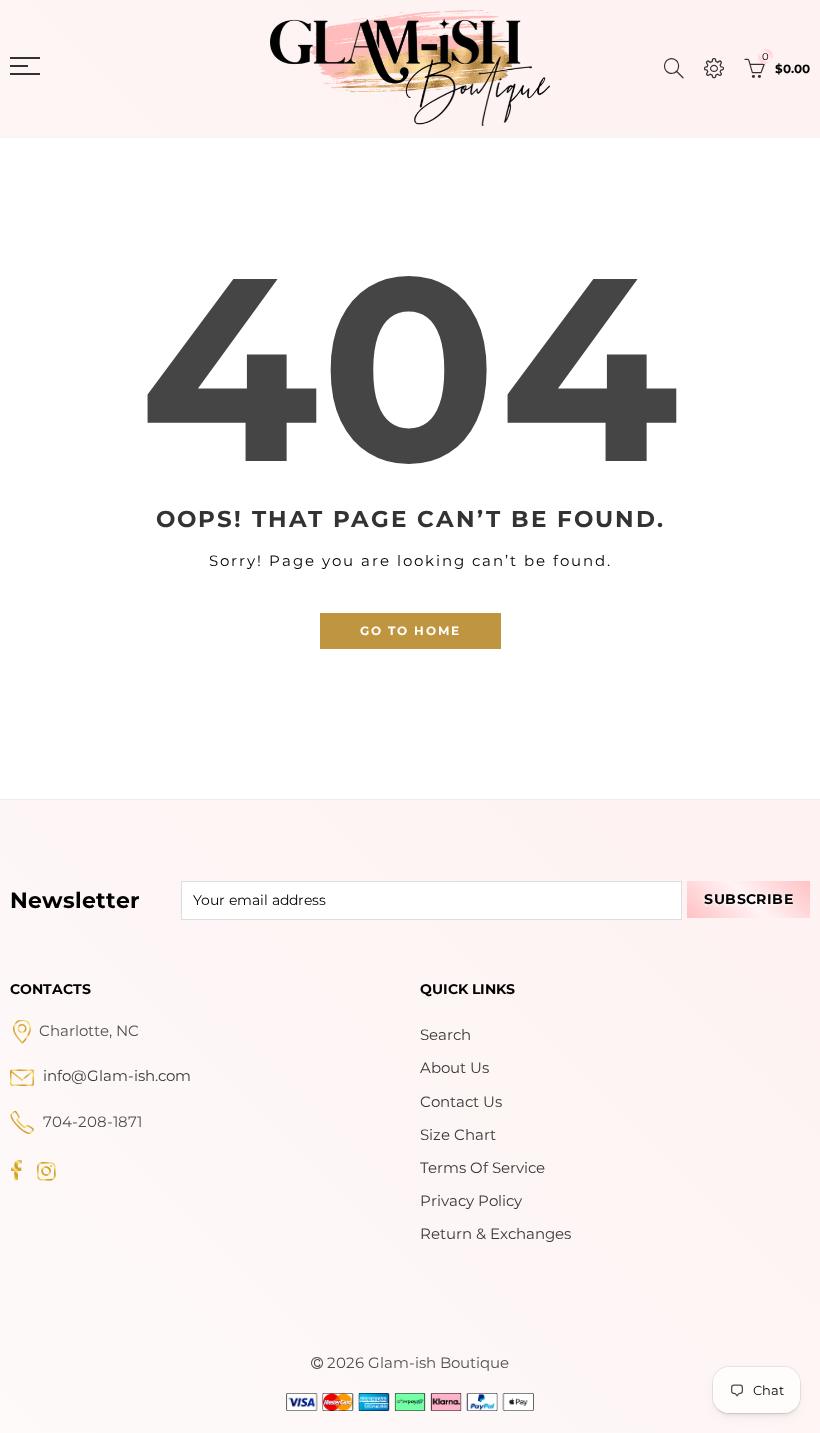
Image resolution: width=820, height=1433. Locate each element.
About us (454, 1068)
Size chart (458, 1135)
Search (445, 1035)
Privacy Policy (471, 1201)
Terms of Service (482, 1168)
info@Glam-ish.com (117, 1076)
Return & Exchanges (495, 1234)
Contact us (461, 1102)
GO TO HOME (410, 630)
